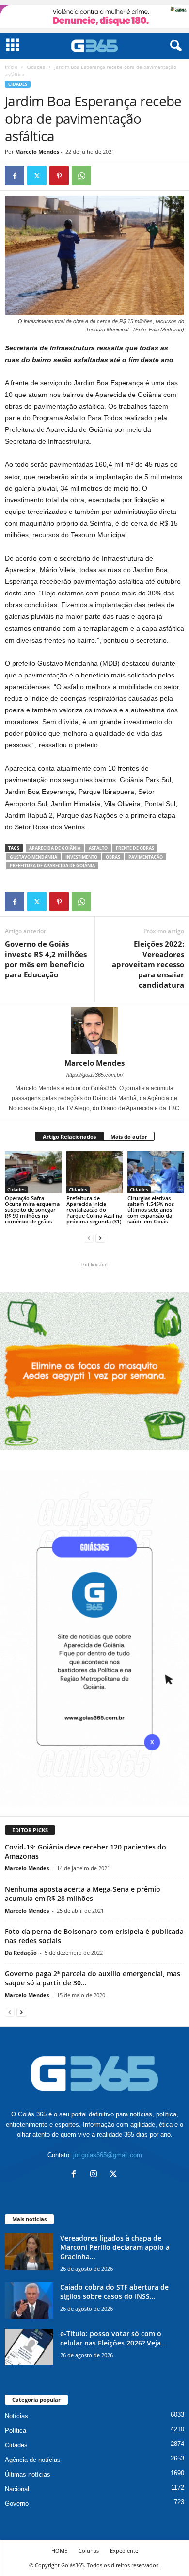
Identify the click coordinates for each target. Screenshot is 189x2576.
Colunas (89, 2551)
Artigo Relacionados (69, 1136)
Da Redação (21, 1953)
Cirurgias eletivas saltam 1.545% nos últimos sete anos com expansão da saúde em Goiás (151, 1210)
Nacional (17, 2489)
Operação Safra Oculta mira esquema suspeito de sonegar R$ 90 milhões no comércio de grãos (32, 1210)
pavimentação (146, 857)
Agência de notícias (33, 2460)
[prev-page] (89, 1238)
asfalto (98, 848)
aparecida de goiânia (55, 848)
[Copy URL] (104, 176)
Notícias (16, 2416)
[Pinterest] (59, 176)
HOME (59, 2551)
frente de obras (135, 848)
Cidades (36, 67)
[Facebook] (15, 176)
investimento (81, 857)
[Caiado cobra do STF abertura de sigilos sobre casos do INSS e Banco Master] (29, 2301)
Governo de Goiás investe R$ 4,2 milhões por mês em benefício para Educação (46, 959)
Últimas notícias (28, 2474)
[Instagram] (96, 2175)
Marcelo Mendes (37, 152)
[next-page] (100, 1238)
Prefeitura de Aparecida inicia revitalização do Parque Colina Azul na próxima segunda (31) (94, 1210)
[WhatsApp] (81, 176)
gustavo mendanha (33, 857)
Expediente (124, 2551)
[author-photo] (94, 1030)
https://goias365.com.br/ (95, 1075)
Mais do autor (129, 1136)
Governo (17, 2503)
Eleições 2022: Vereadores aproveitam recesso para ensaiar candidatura (148, 964)
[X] (37, 176)
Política (16, 2431)
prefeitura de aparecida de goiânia (52, 866)
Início (11, 67)
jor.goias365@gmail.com (108, 2155)
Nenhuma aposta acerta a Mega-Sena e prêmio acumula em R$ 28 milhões (83, 1894)
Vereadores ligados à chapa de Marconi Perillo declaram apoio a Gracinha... (115, 2247)
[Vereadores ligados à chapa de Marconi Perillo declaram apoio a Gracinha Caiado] (29, 2252)
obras (113, 857)
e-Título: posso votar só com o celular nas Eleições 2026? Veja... (113, 2338)
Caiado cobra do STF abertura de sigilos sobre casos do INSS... (114, 2292)
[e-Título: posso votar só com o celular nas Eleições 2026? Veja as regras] (29, 2347)
